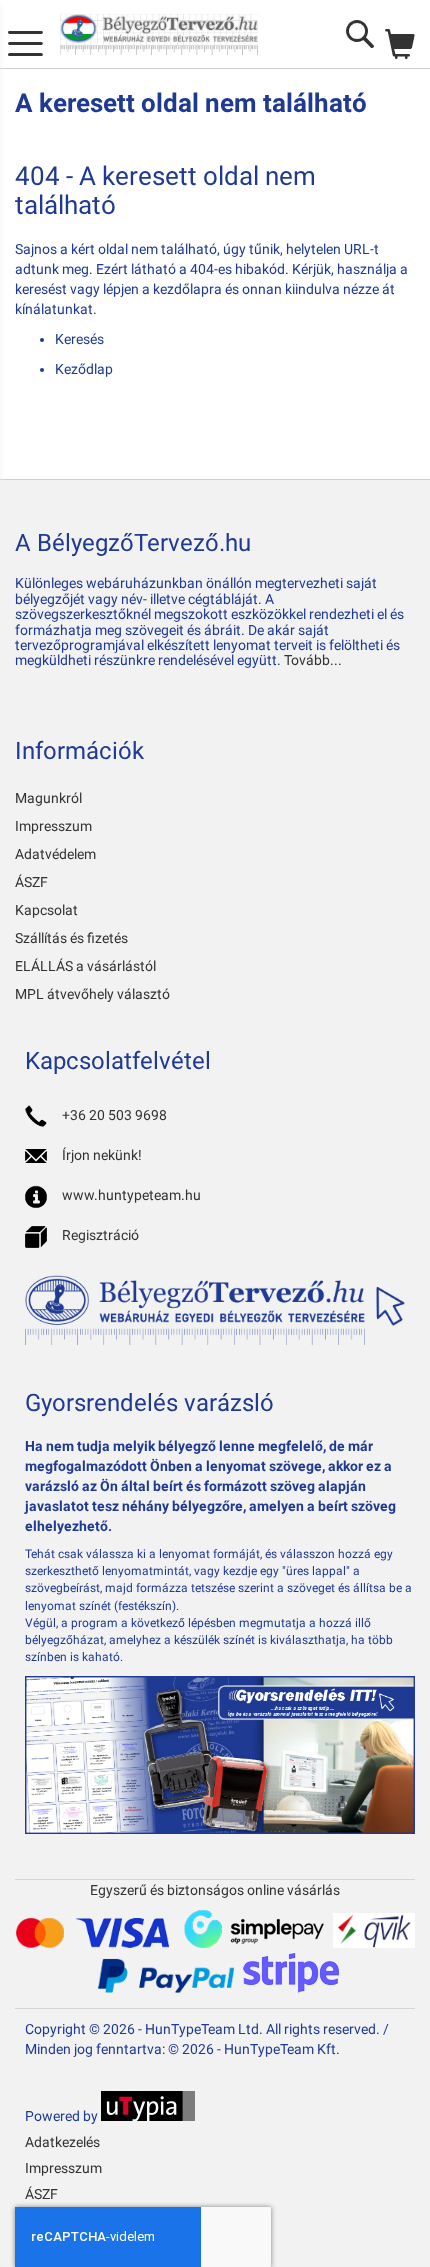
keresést (41, 289)
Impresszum (53, 826)
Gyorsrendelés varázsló (149, 1403)
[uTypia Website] (148, 2116)
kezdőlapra (187, 289)
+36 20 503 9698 (114, 1115)
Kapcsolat (46, 910)
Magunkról (48, 798)
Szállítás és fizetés (71, 938)
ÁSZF (31, 882)
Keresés (79, 339)
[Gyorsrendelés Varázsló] (220, 1829)
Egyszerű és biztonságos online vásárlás (215, 1890)
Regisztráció (100, 1235)
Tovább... (313, 660)
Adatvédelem (55, 854)
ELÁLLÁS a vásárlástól (85, 966)
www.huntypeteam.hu (131, 1195)
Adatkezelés (62, 2142)
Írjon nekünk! (102, 1155)
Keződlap (84, 369)
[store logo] (159, 34)
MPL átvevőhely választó (92, 994)
